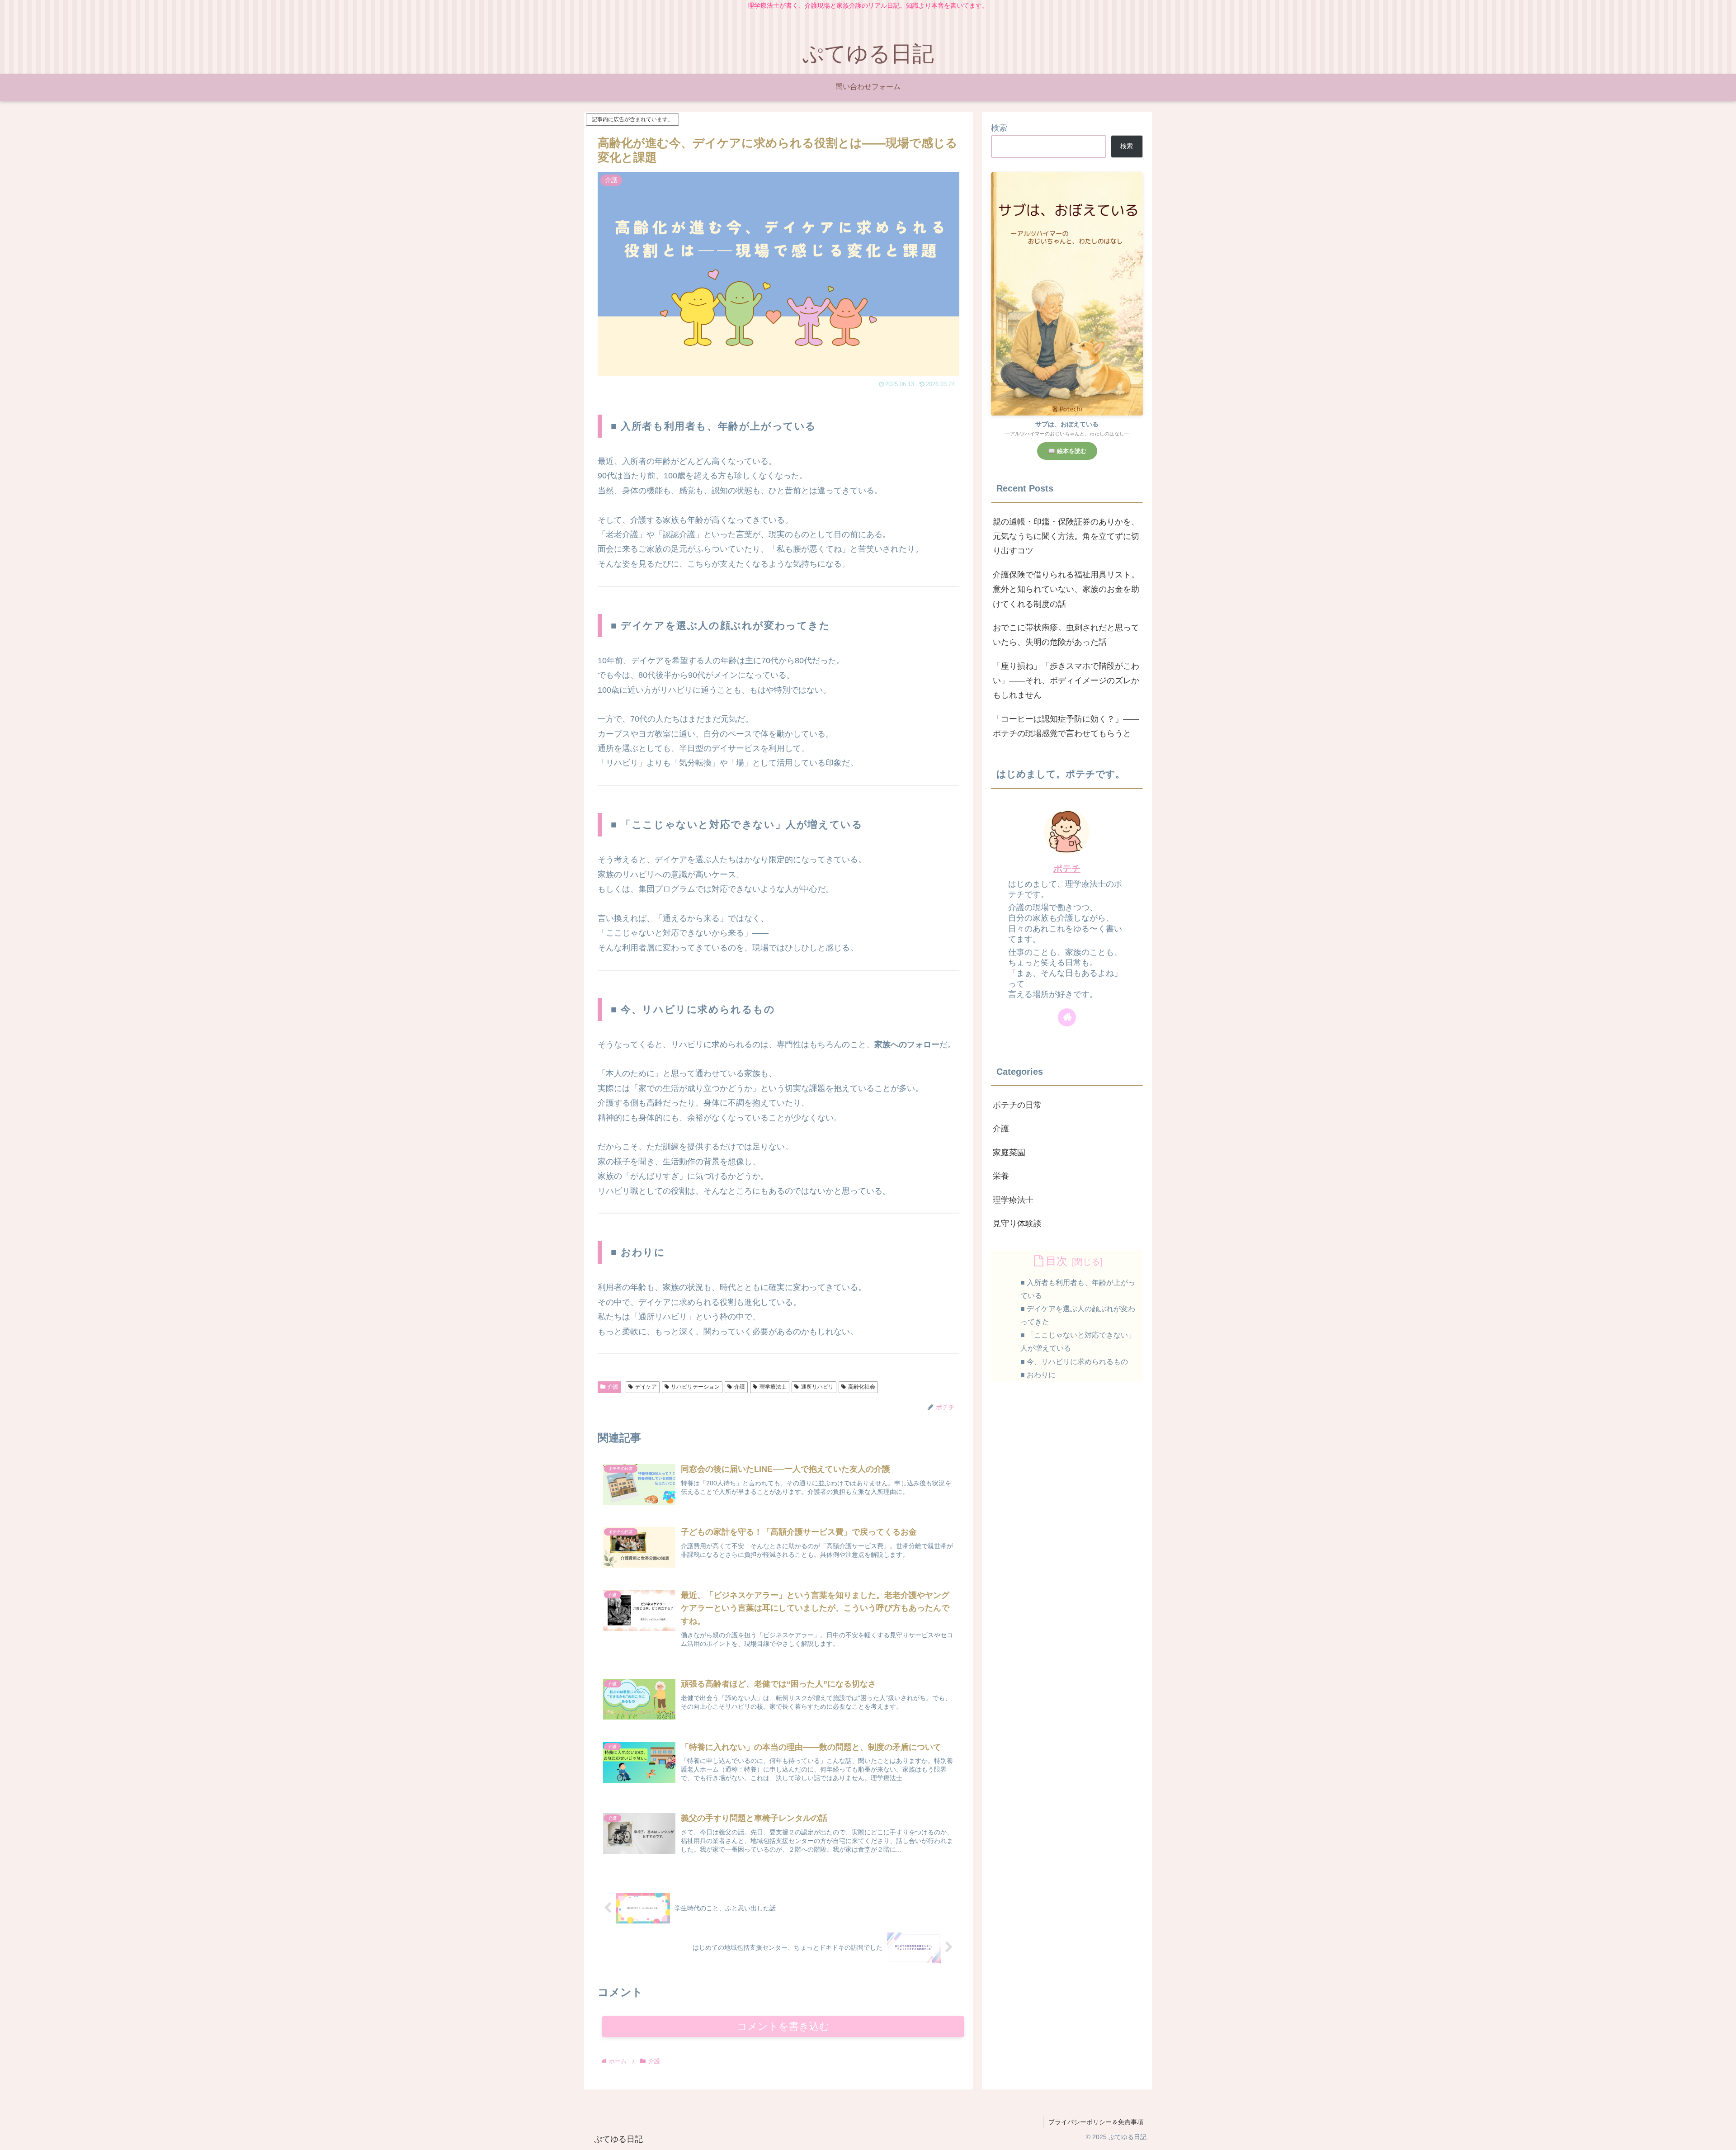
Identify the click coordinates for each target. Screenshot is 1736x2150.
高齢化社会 (862, 1387)
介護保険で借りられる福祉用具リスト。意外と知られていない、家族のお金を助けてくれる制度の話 (1066, 589)
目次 (1057, 1261)
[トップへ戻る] (1722, 2136)
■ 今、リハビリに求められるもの (1074, 1361)
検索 (999, 128)
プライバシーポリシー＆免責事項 (1096, 2122)
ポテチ (1067, 869)
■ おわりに (1038, 1375)
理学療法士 (773, 1387)
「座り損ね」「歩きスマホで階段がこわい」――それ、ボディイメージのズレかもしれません (1066, 681)
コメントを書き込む (783, 2026)
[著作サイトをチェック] (1067, 1017)
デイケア (646, 1387)
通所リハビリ (817, 1387)
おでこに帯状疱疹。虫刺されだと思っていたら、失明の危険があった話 (1066, 635)
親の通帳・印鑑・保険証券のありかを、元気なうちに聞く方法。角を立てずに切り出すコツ (1066, 536)
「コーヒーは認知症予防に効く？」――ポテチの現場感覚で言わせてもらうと (1066, 726)
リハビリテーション (695, 1387)
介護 (613, 1387)
